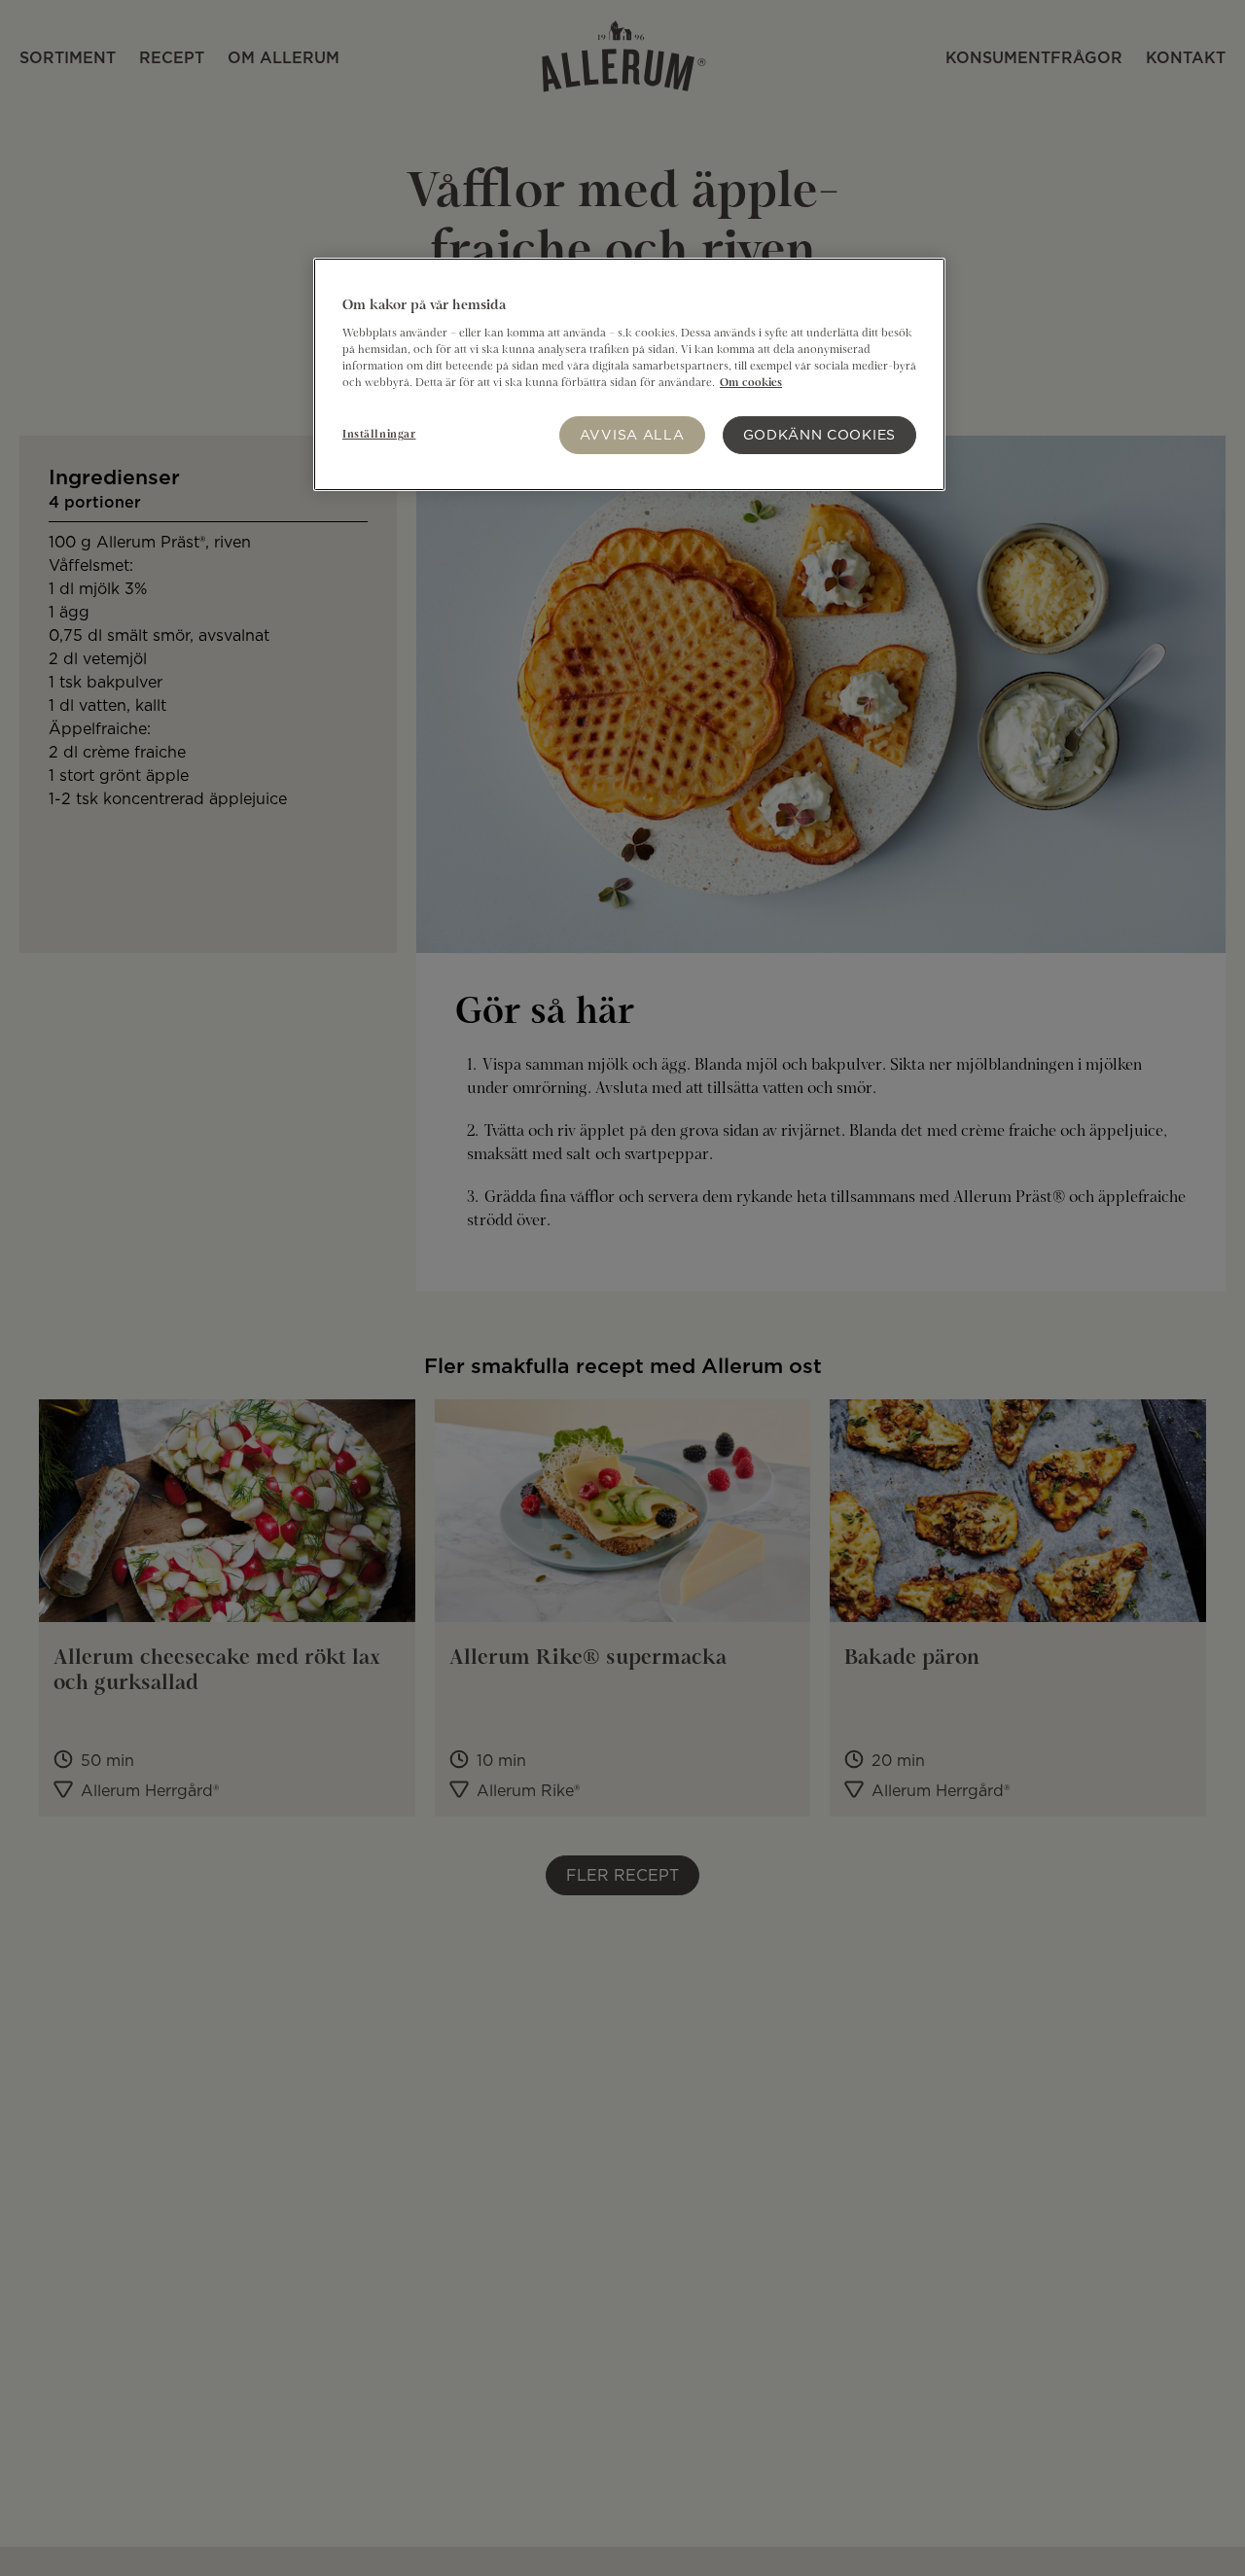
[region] (629, 374)
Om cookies (751, 383)
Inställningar (379, 435)
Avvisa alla (632, 434)
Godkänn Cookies (820, 434)
